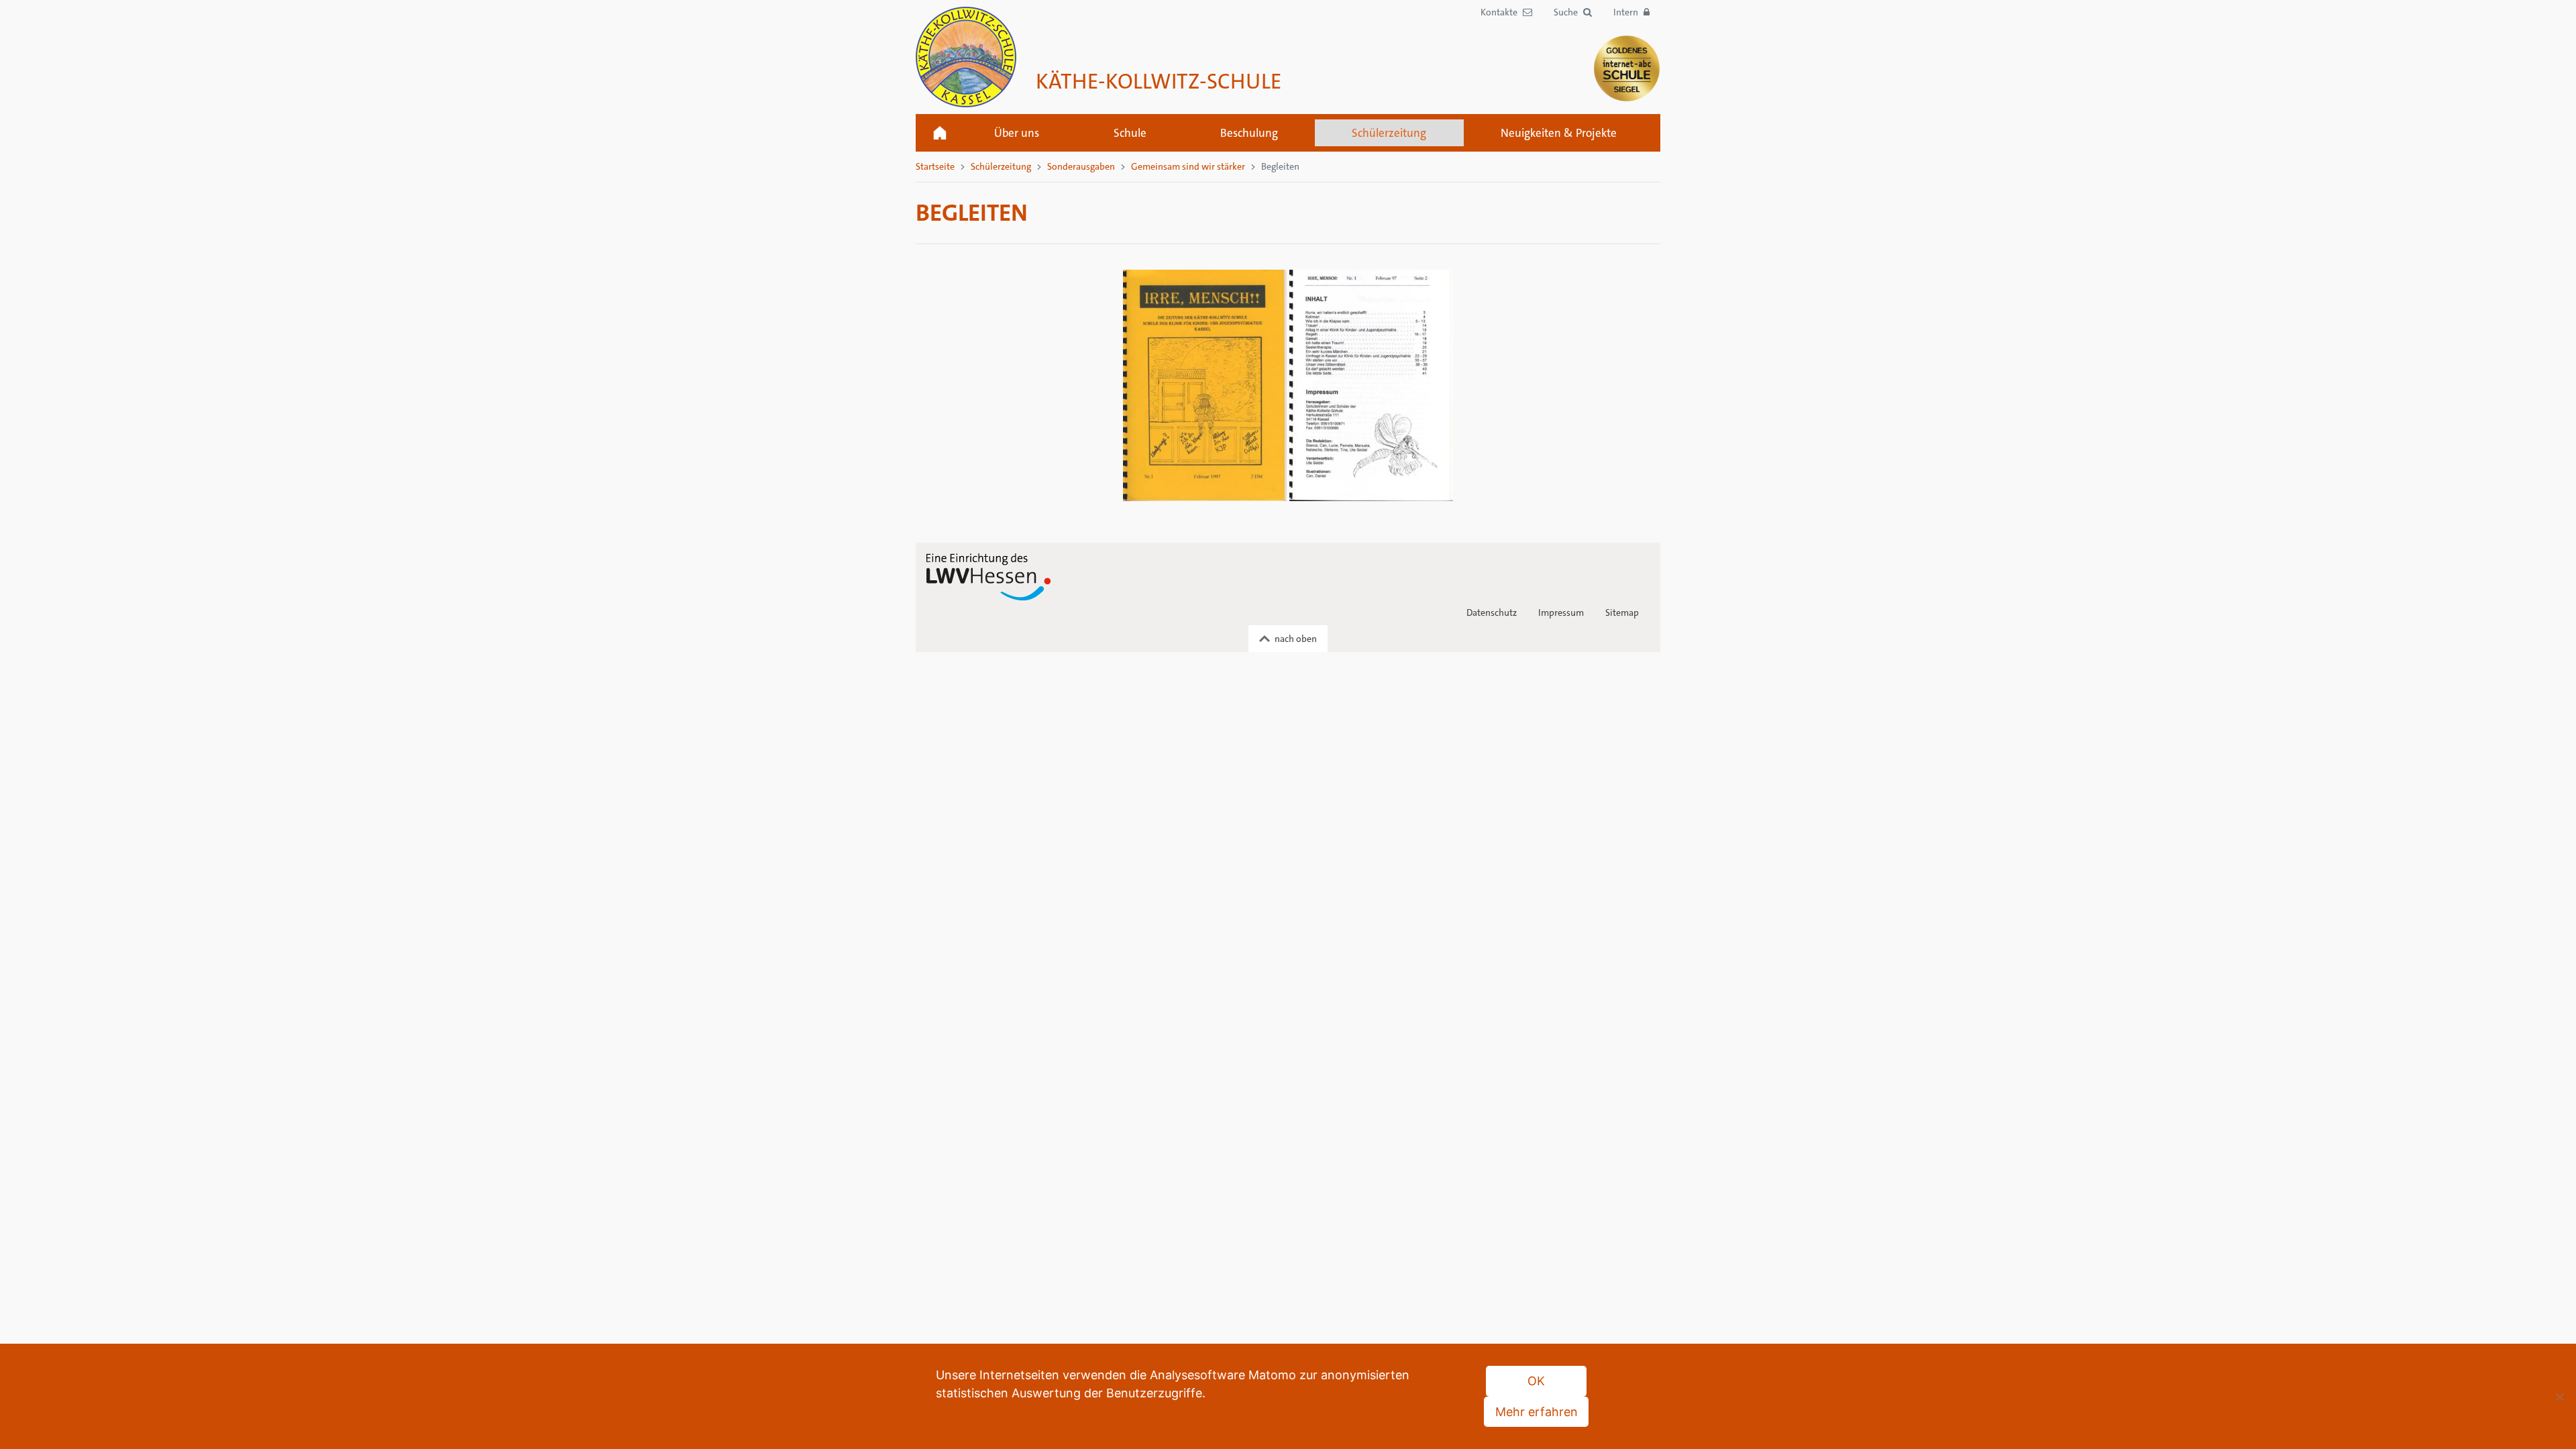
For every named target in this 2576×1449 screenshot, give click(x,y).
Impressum (1561, 612)
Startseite (940, 133)
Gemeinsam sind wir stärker (1188, 166)
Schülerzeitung (1389, 133)
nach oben (1296, 639)
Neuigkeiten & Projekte (1559, 133)
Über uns (1017, 133)
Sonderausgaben (1081, 166)
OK (1536, 1381)
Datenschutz (1492, 612)
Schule (1130, 133)
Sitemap (1622, 612)
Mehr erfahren (1537, 1412)
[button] (1573, 12)
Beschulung (1249, 133)
